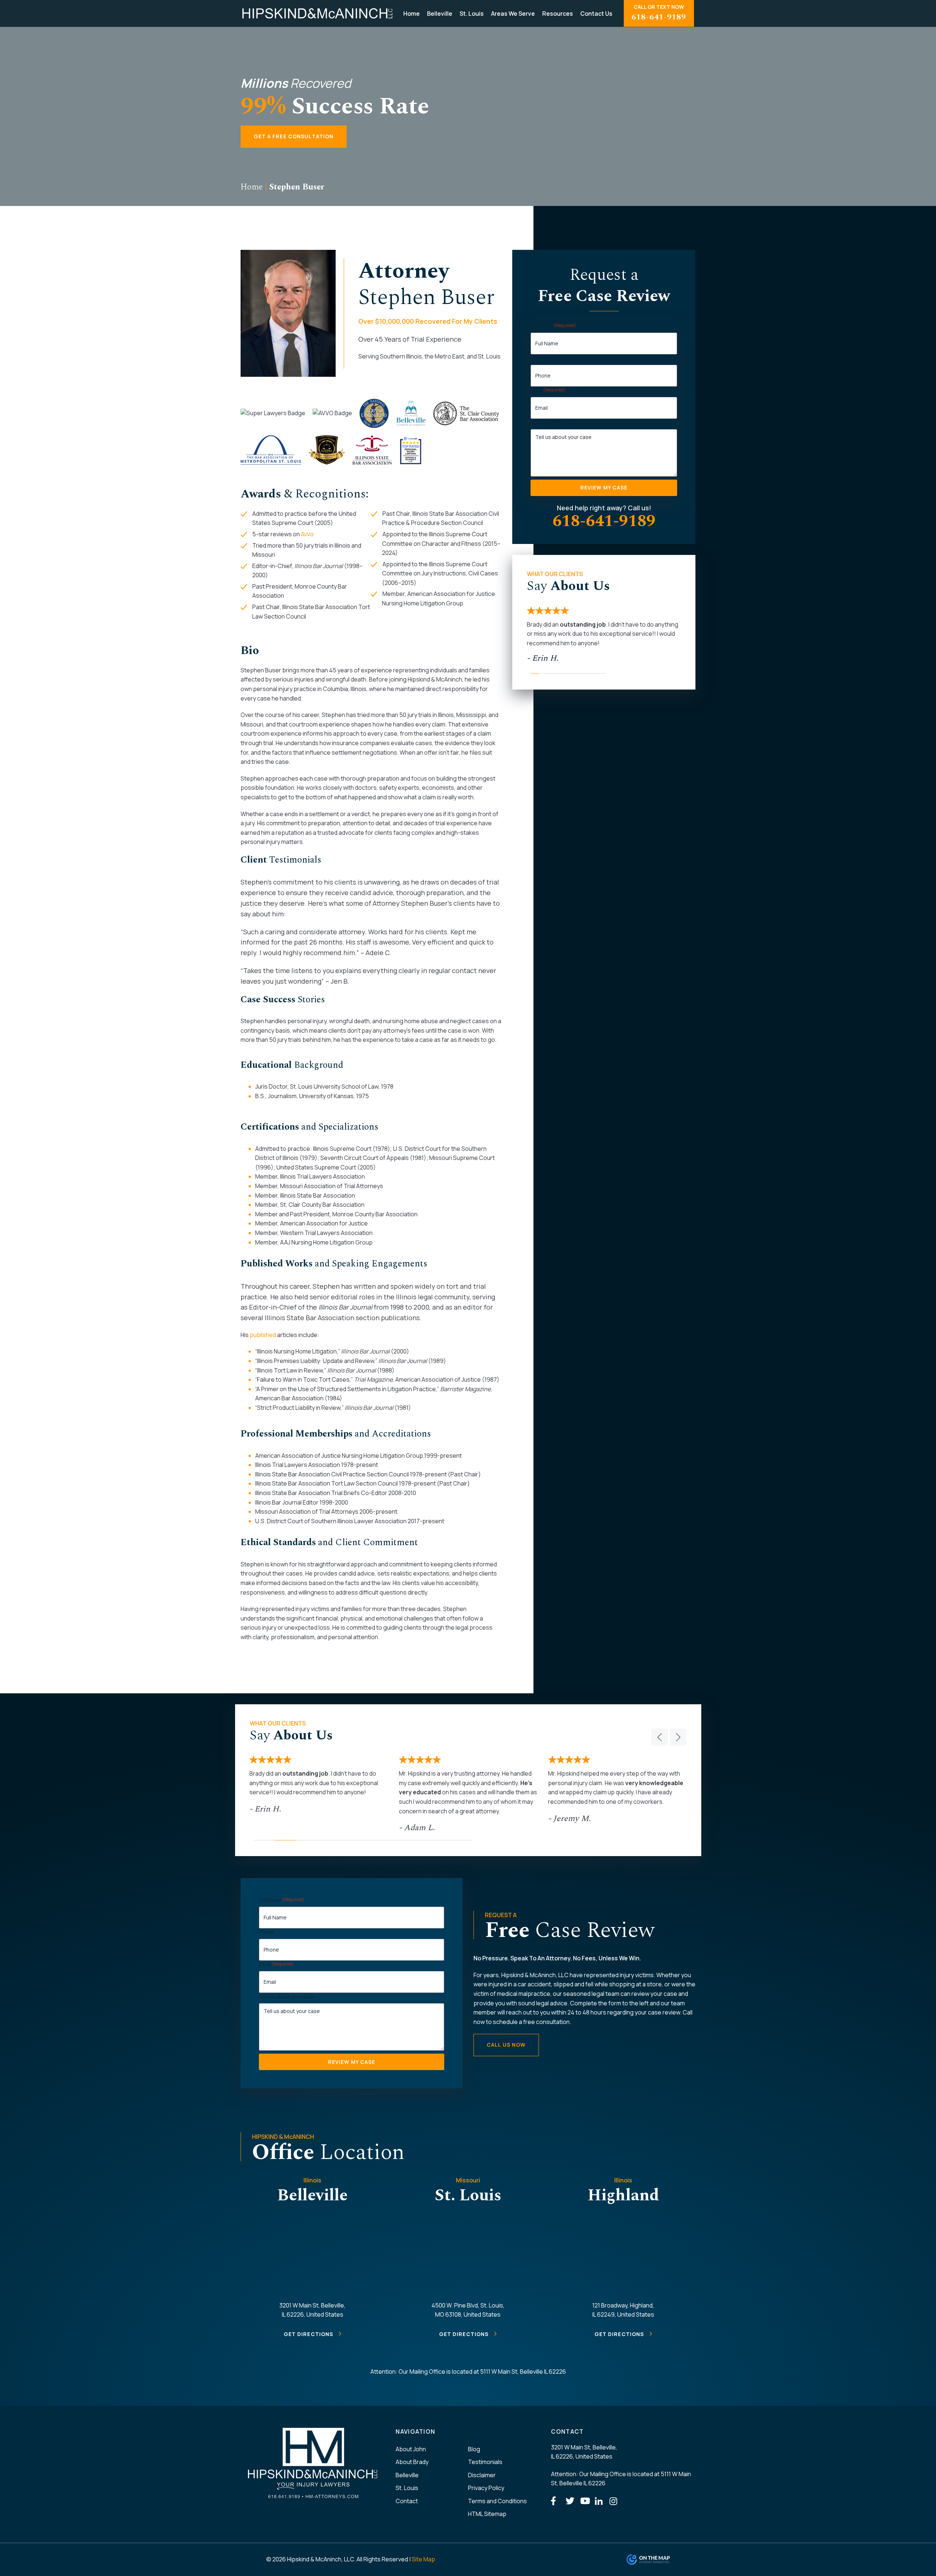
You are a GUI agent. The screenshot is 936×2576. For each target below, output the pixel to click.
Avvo (307, 534)
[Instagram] (615, 2501)
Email (548, 390)
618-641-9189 (604, 521)
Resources (558, 14)
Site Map (423, 2559)
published (263, 1335)
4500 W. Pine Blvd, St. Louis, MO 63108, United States (468, 2310)
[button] (660, 1737)
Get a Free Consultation (294, 136)
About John (411, 2449)
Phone (538, 358)
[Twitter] (571, 2501)
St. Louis (472, 14)
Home (412, 14)
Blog (474, 2449)
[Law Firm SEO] (661, 2560)
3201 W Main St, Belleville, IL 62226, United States (312, 2310)
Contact (407, 2501)
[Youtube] (586, 2501)
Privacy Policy (486, 2488)
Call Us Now (506, 2045)
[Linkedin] (600, 2501)
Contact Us (596, 14)
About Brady (412, 2462)
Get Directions (309, 2334)
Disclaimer (482, 2475)
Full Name (553, 326)
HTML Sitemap (487, 2514)
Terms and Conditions (497, 2501)
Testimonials (485, 2462)
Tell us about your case (559, 422)
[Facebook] (556, 2501)
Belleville (440, 14)
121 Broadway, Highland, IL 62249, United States (623, 2310)
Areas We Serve (513, 14)
